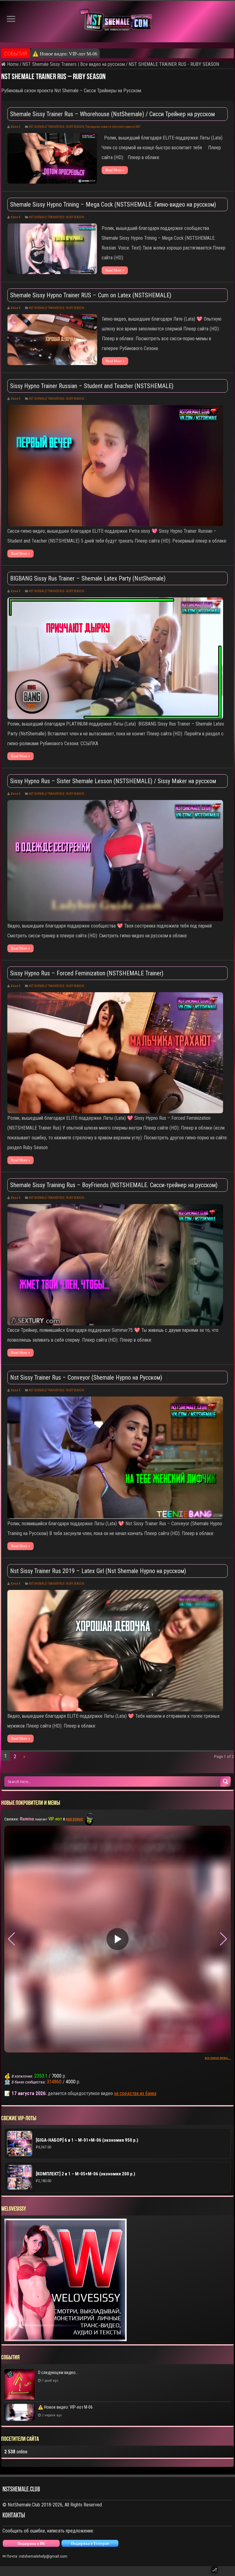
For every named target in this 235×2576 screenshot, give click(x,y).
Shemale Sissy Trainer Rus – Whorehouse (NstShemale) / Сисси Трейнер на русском (112, 114)
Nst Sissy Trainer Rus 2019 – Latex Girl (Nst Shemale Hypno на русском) (98, 1571)
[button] (224, 1939)
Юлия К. (16, 127)
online (16, 2452)
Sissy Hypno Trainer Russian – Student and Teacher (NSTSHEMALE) (92, 386)
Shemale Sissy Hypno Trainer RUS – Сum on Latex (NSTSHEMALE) (91, 295)
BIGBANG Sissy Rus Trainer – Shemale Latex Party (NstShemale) (88, 578)
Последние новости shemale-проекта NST (113, 127)
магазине (75, 1819)
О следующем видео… (58, 2372)
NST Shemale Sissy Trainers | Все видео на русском (74, 64)
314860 (54, 2082)
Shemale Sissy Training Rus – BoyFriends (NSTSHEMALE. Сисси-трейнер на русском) (114, 1185)
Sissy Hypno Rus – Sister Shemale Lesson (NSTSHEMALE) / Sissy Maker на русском (113, 781)
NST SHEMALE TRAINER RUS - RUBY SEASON (56, 127)
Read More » (115, 170)
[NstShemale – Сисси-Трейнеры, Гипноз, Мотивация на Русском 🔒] (117, 22)
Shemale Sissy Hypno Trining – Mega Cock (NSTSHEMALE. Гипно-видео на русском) (113, 204)
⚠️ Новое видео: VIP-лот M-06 (65, 54)
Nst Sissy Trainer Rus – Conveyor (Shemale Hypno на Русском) (86, 1378)
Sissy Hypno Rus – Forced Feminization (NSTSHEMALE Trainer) (87, 973)
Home (12, 64)
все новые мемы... (218, 2058)
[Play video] (117, 1939)
